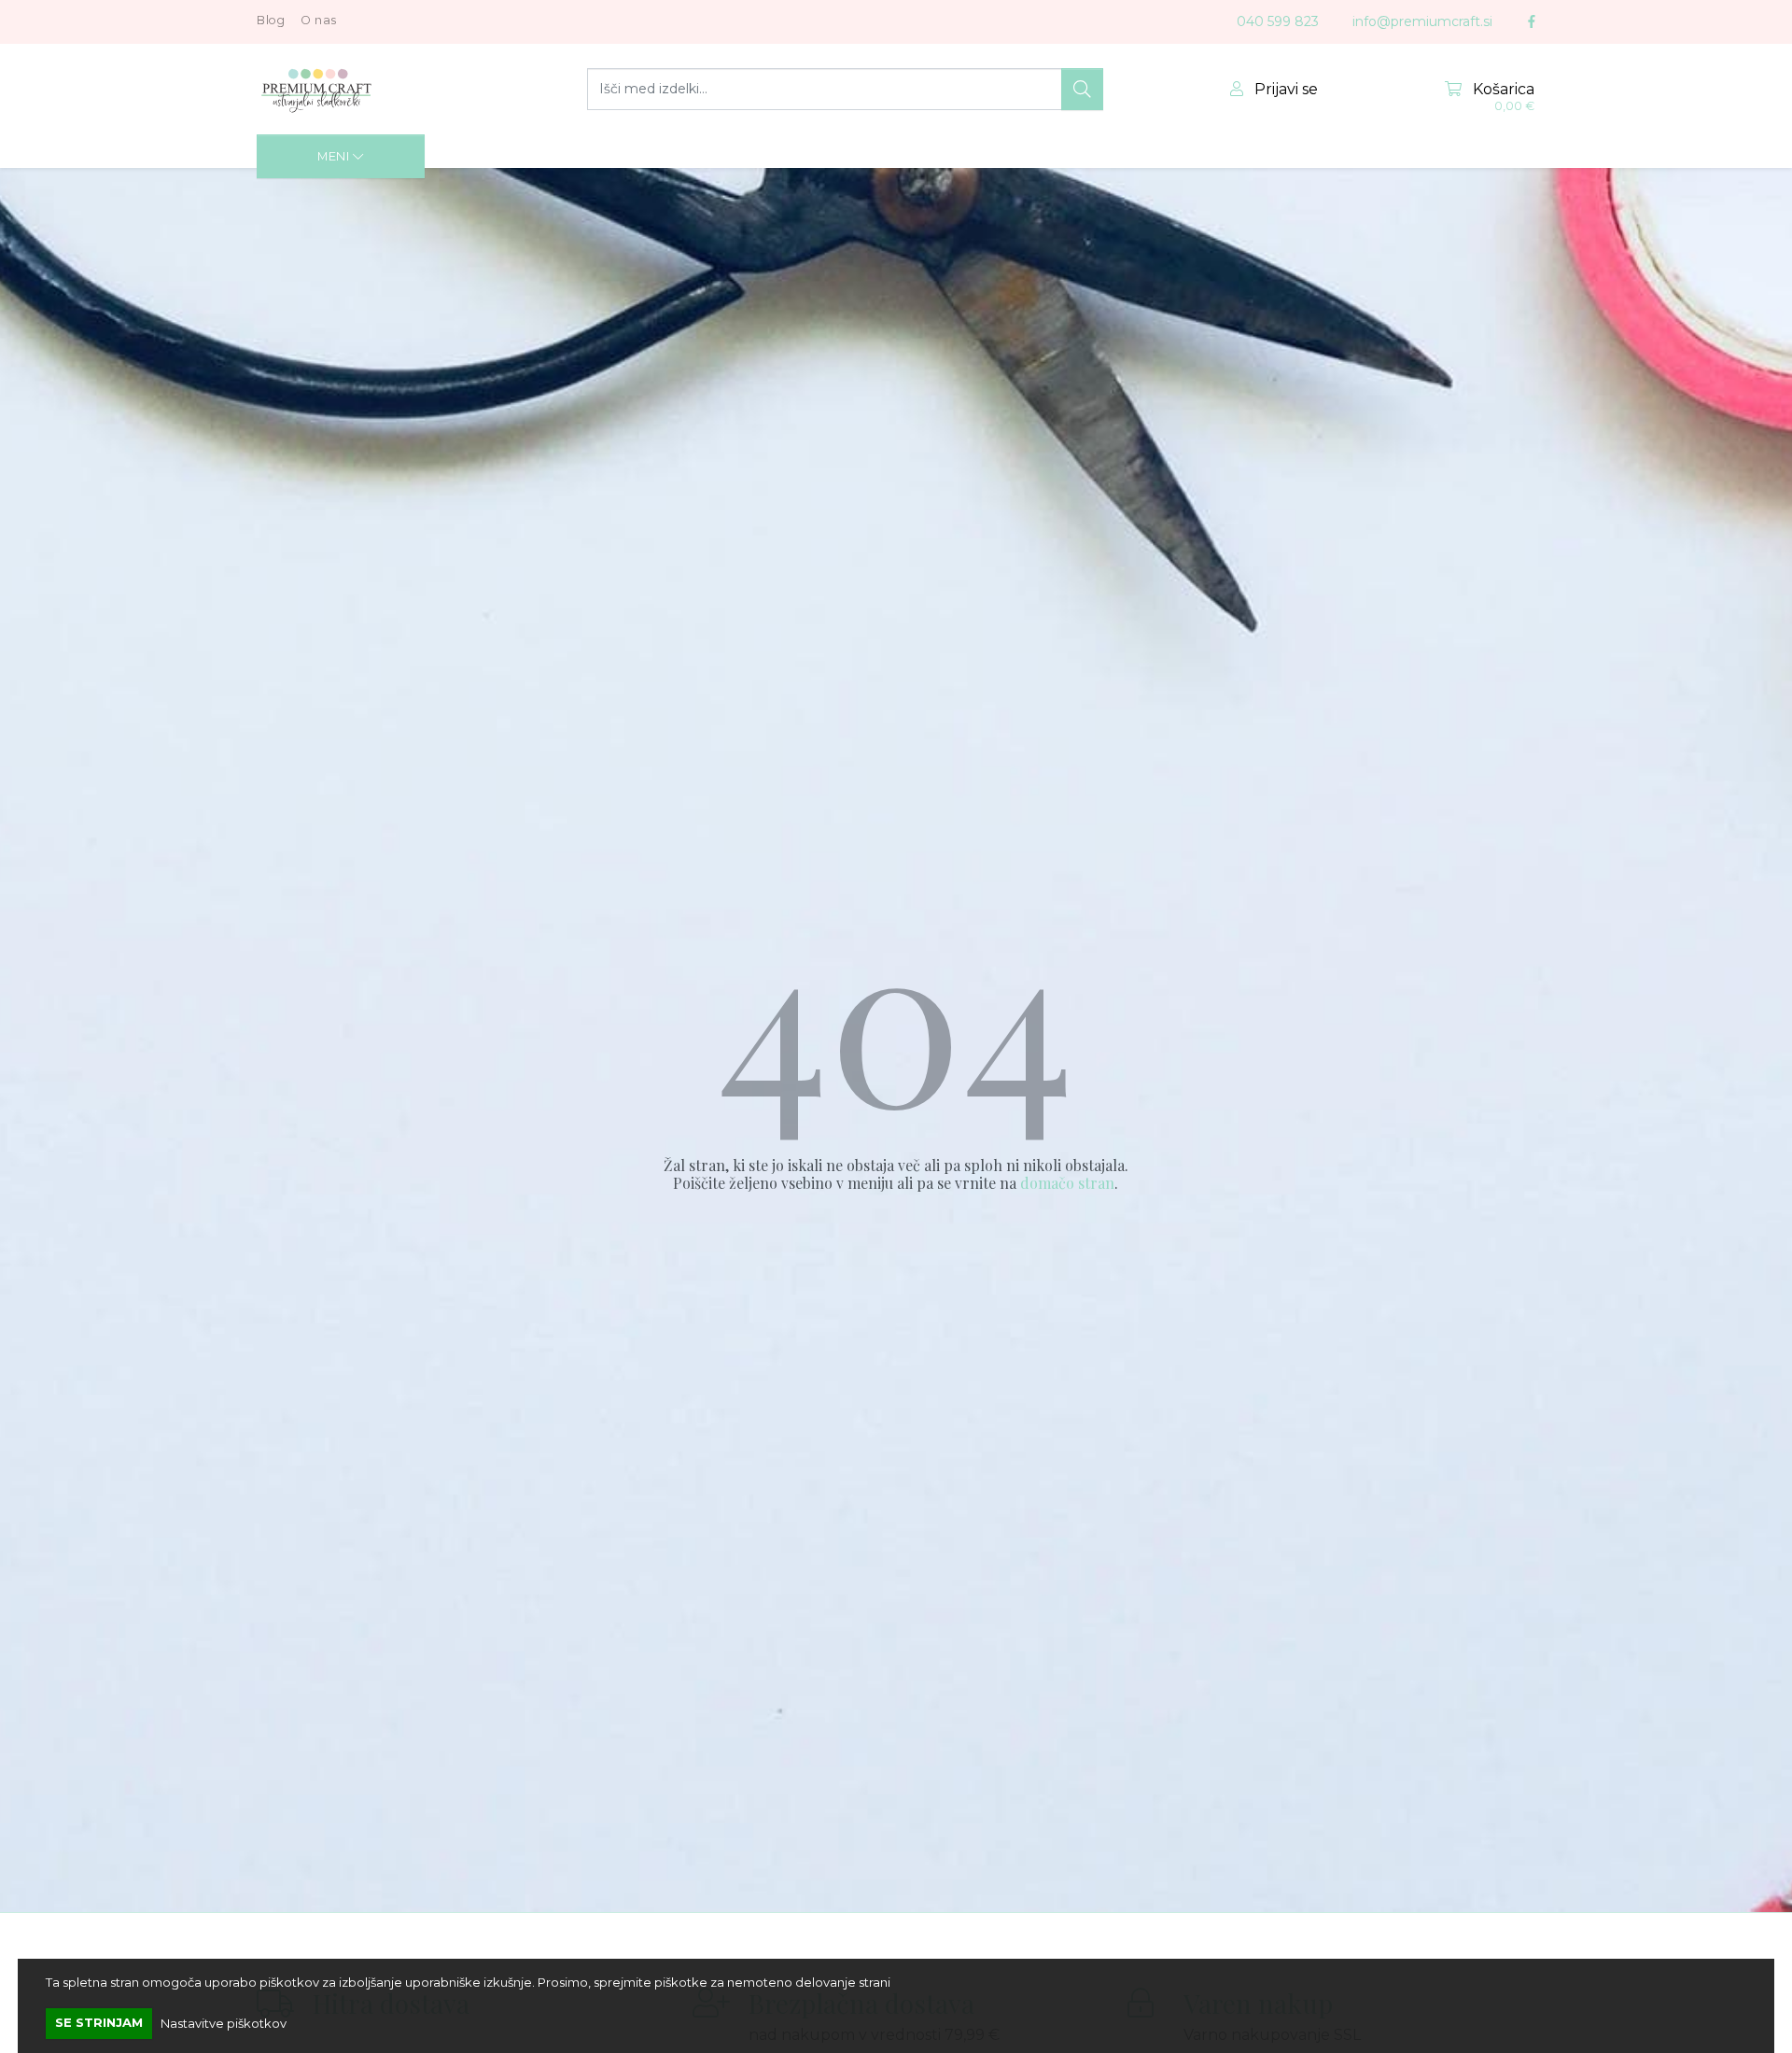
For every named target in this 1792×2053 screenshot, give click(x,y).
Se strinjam (99, 2022)
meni (335, 156)
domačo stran (1067, 1183)
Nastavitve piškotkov (224, 2022)
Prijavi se (1284, 89)
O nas (319, 20)
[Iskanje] (1082, 90)
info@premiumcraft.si (1422, 21)
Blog (271, 20)
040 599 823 (1278, 21)
